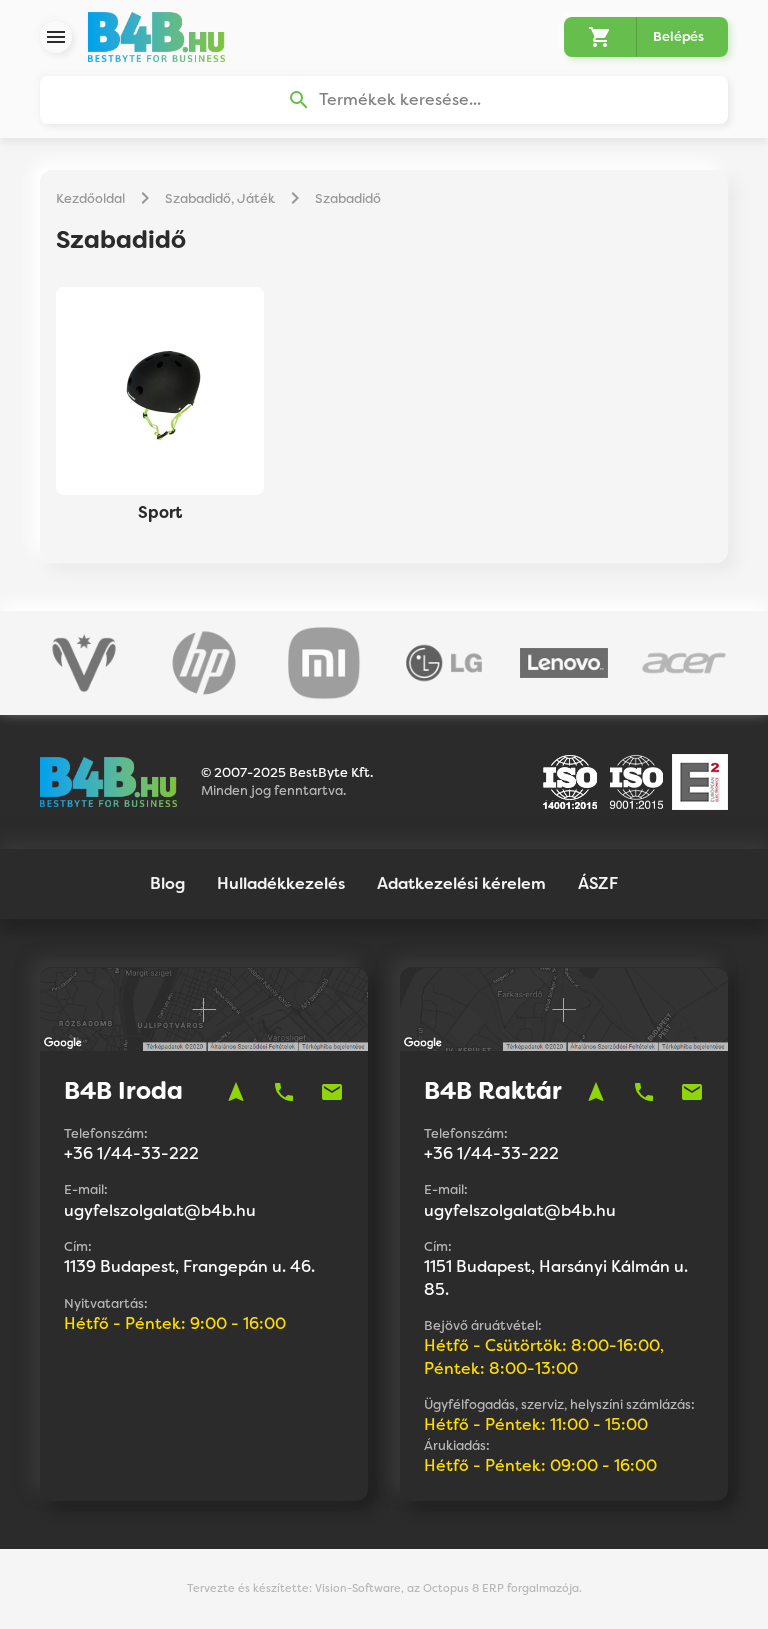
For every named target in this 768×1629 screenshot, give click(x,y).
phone (284, 1092)
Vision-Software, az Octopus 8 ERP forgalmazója (447, 1588)
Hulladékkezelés (281, 883)
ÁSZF (598, 883)
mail (332, 1092)
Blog (167, 883)
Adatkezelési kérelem (461, 883)
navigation (236, 1092)
